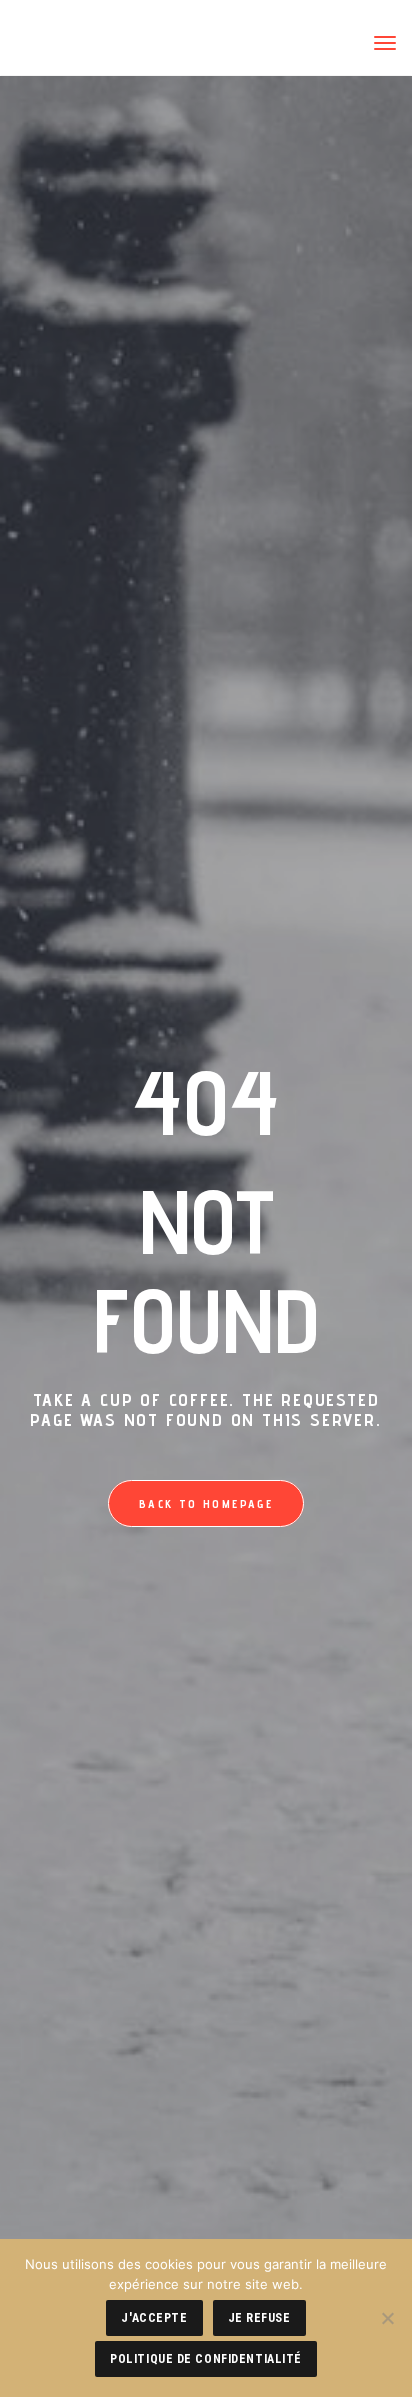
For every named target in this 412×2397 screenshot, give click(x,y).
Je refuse (259, 2318)
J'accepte (154, 2318)
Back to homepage (206, 1503)
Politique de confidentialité (206, 2359)
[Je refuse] (387, 2318)
